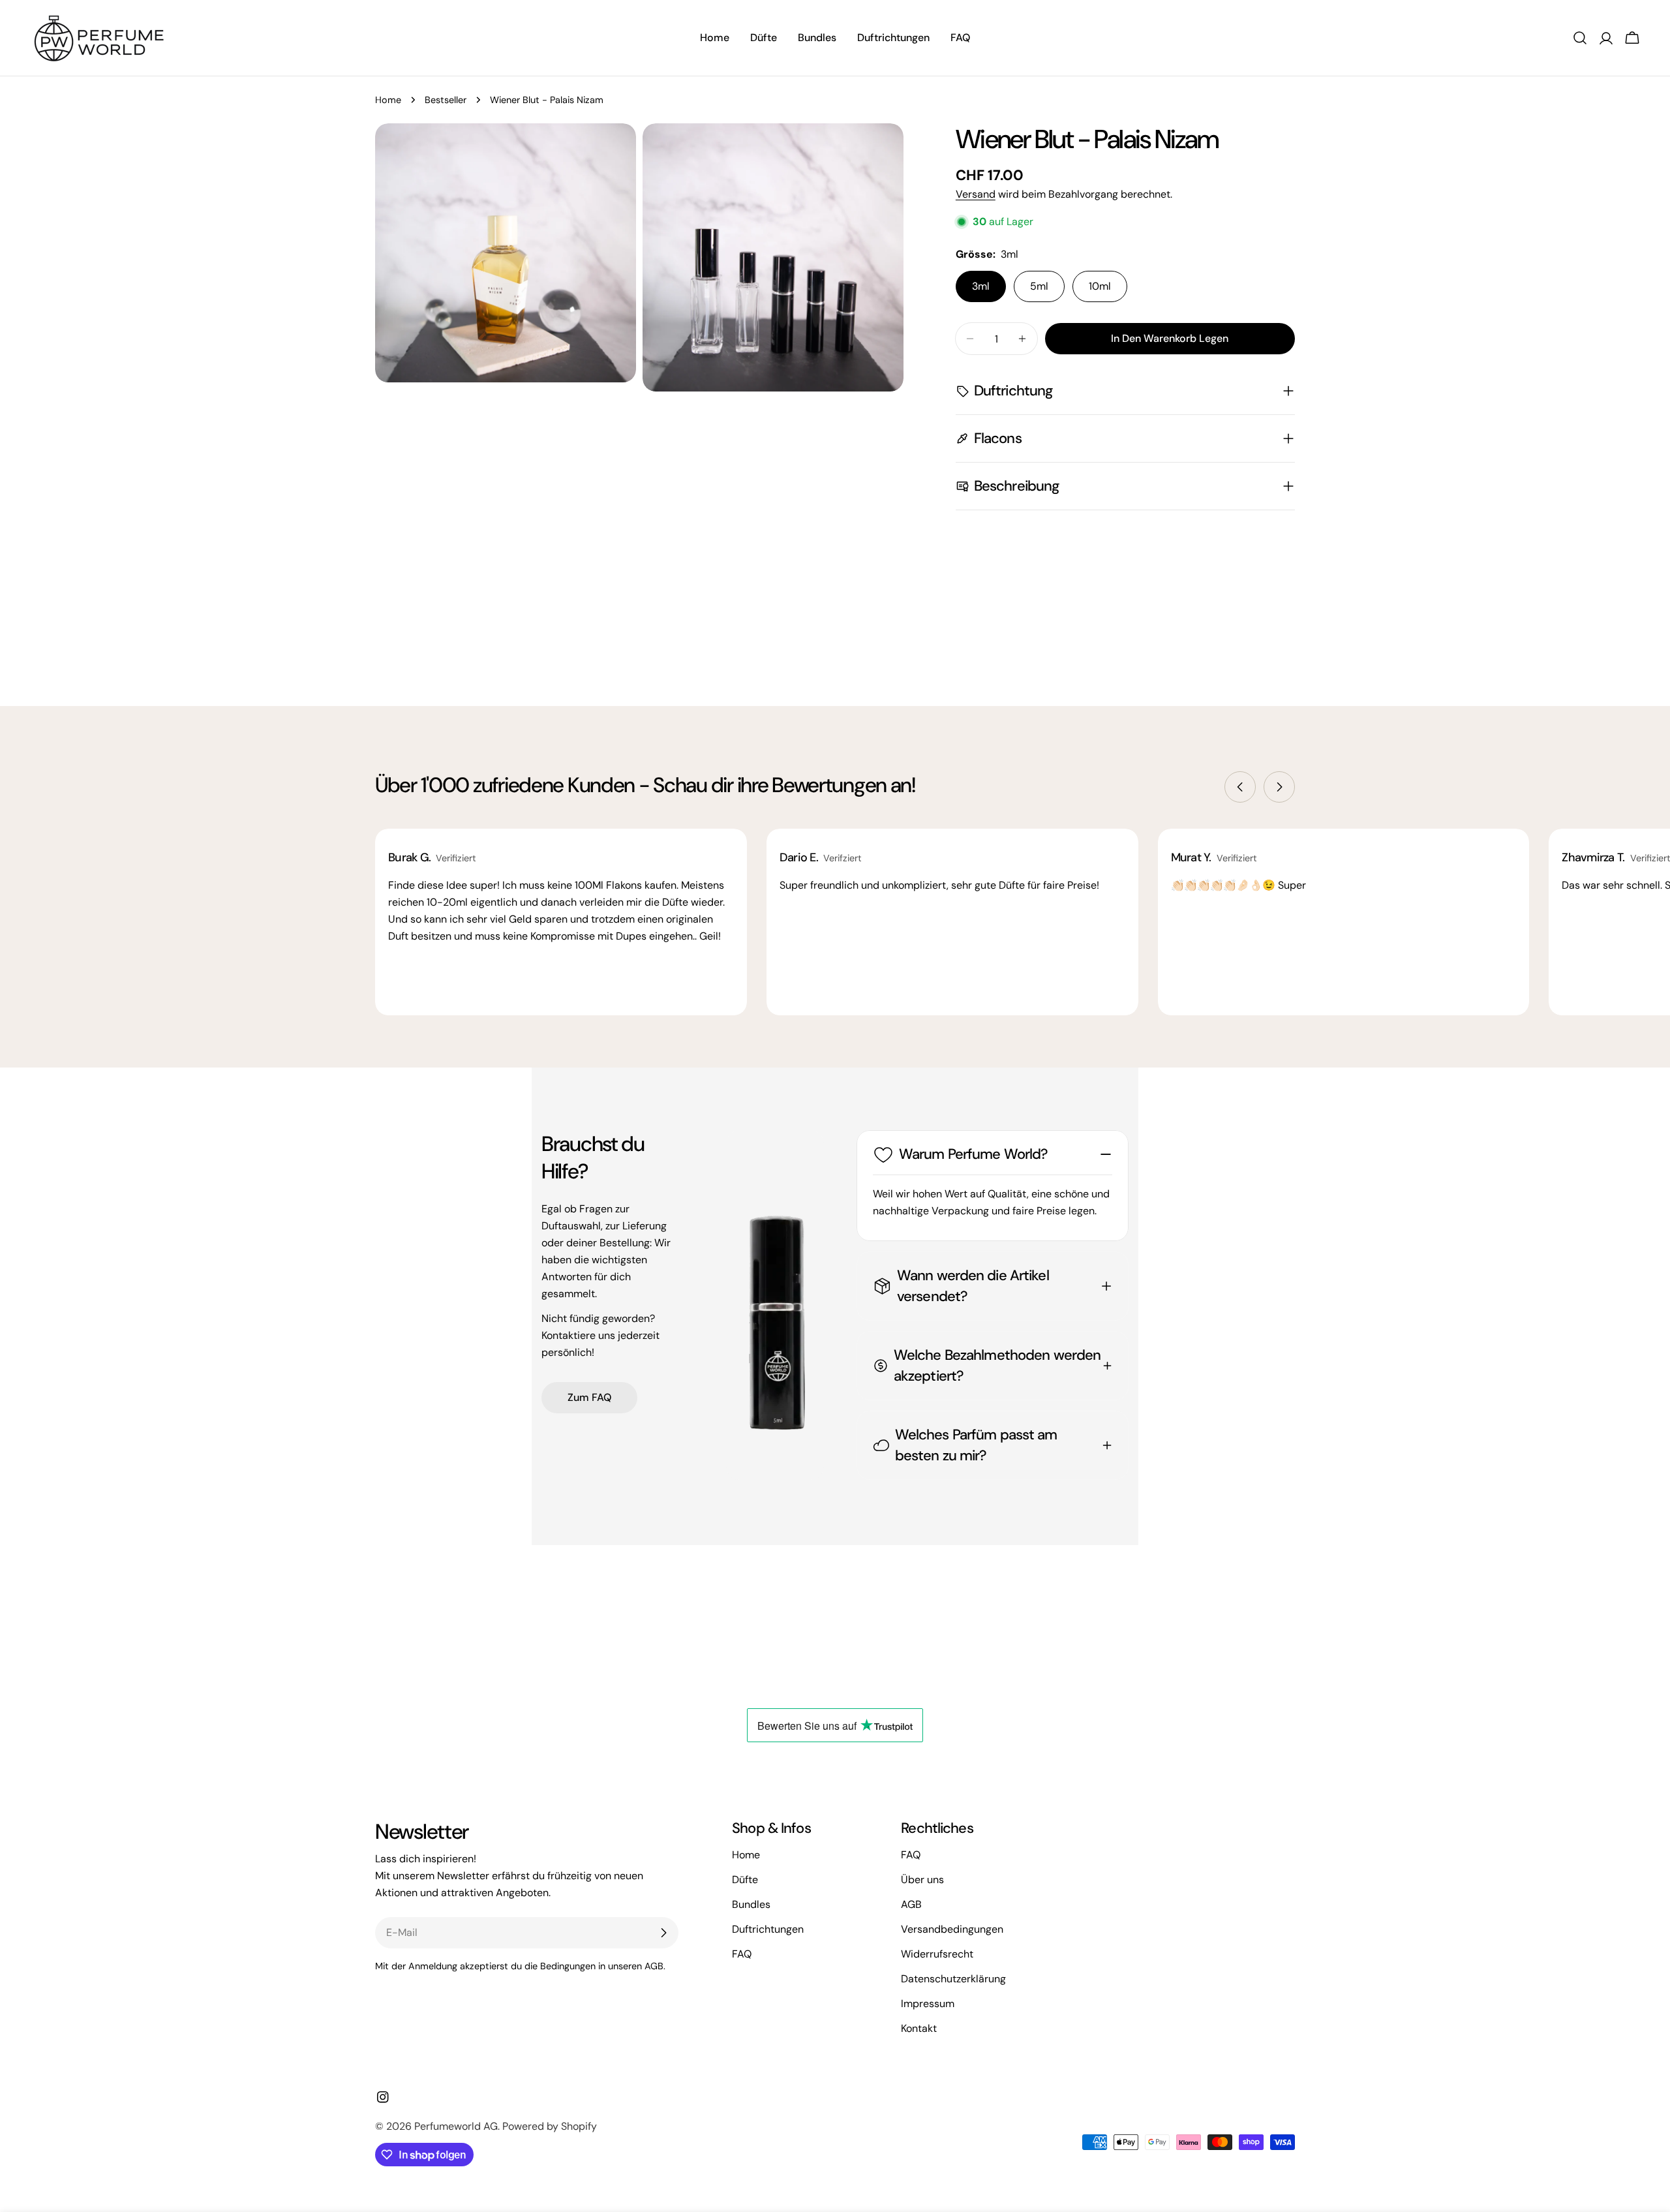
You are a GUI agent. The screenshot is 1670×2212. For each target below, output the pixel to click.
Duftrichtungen (768, 1929)
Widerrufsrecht (937, 1954)
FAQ (742, 1954)
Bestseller (446, 100)
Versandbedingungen (952, 1929)
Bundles (751, 1904)
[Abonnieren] (663, 1933)
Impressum (928, 2004)
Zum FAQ (589, 1397)
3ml (981, 286)
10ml (1100, 286)
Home (388, 100)
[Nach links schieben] (1240, 787)
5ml (1039, 286)
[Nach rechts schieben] (1279, 787)
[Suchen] (1580, 38)
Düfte (745, 1880)
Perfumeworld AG (456, 2126)
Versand (976, 194)
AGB (911, 1904)
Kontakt (919, 2028)
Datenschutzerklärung (953, 1979)
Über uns (922, 1880)
